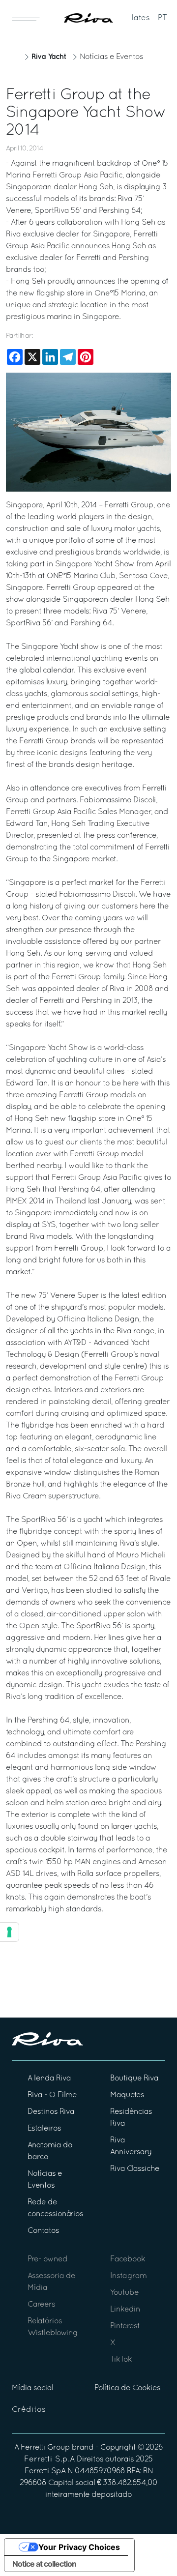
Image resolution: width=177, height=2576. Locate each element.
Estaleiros (44, 2129)
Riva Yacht (49, 57)
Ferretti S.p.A (49, 2459)
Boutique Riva (134, 2078)
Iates (141, 18)
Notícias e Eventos (111, 57)
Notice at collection (44, 2564)
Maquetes (127, 2095)
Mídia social (32, 2388)
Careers (41, 2305)
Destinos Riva (51, 2112)
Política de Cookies (127, 2388)
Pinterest (125, 2326)
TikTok (121, 2360)
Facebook (128, 2259)
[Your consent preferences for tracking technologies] (9, 1932)
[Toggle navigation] (29, 18)
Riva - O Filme (52, 2095)
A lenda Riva (49, 2078)
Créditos (29, 2410)
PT (162, 18)
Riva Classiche (135, 2169)
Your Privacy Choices (79, 2547)
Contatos (43, 2231)
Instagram (128, 2276)
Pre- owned (47, 2259)
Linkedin (125, 2310)
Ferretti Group (45, 2448)
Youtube (124, 2293)
